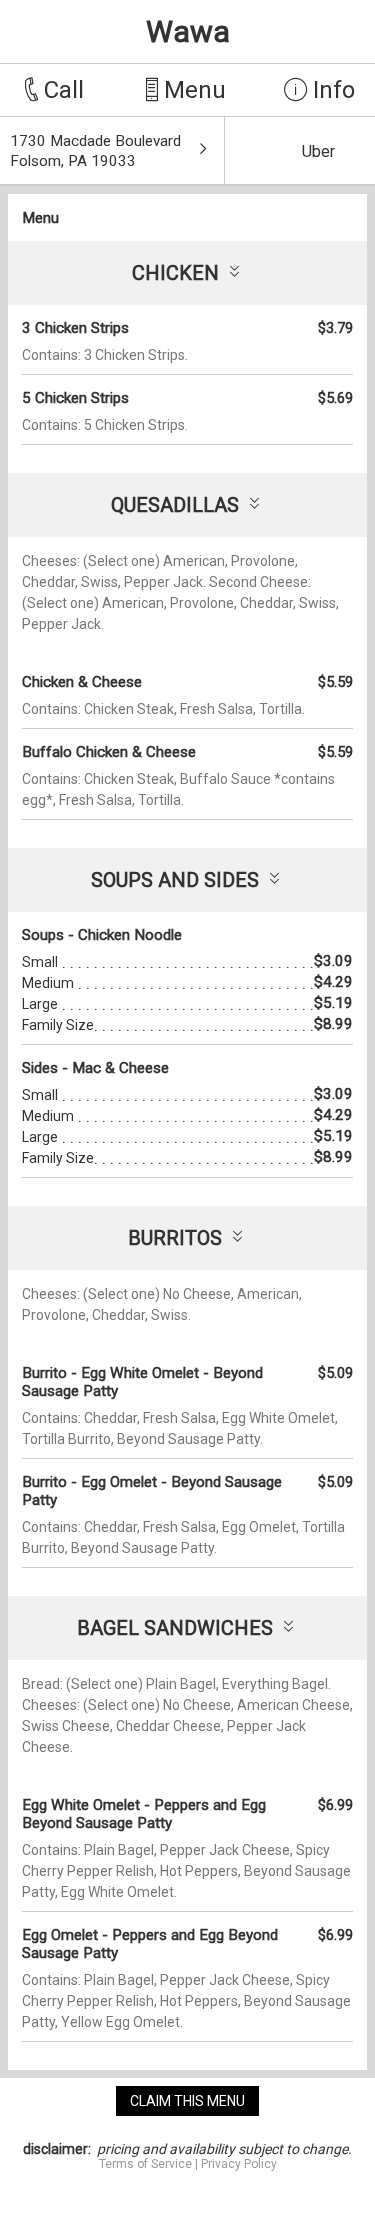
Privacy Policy (239, 2164)
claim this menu (187, 2101)
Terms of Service (145, 2164)
